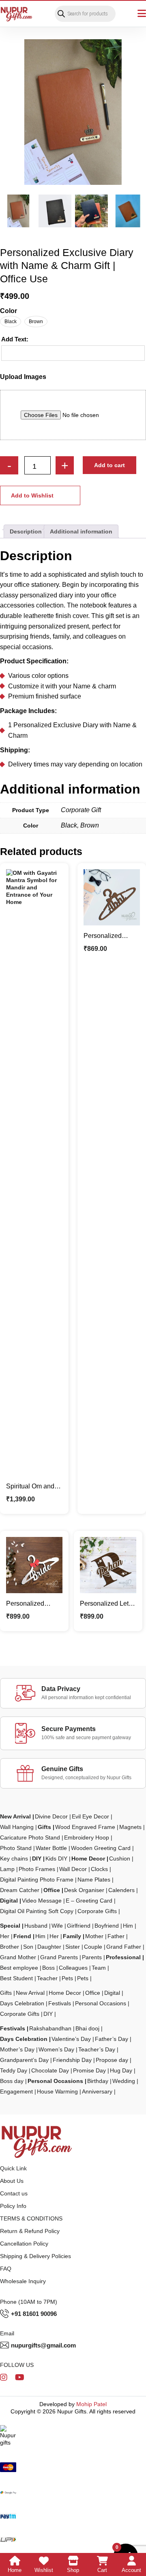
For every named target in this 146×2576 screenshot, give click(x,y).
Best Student (16, 1978)
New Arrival (15, 1816)
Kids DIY (56, 1858)
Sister (73, 1947)
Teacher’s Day (97, 2049)
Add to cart (109, 465)
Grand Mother (18, 1957)
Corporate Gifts (97, 1911)
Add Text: (15, 339)
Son (28, 1947)
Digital (9, 1901)
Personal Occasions (101, 2003)
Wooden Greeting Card (101, 1848)
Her (5, 1936)
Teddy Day (14, 2070)
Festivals (60, 2003)
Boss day (12, 2081)
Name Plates (94, 1880)
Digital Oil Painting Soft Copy (37, 1911)
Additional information (81, 531)
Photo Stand (16, 1848)
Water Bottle (51, 1848)
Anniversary (97, 2091)
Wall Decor (73, 1869)
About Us (12, 2181)
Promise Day (89, 2070)
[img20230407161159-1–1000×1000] (128, 211)
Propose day (112, 2060)
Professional (123, 1957)
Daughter (49, 1947)
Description (26, 531)
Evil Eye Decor (90, 1816)
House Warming (57, 2091)
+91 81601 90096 (34, 2314)
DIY (37, 1858)
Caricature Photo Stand (30, 1837)
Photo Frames (37, 1869)
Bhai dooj (87, 2028)
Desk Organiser (84, 1890)
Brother (10, 1947)
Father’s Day (112, 2039)
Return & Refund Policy (30, 2231)
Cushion (120, 1858)
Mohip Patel (91, 2404)
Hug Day (121, 2070)
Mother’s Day (17, 2049)
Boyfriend (107, 1926)
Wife (57, 1926)
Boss (48, 1968)
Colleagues (73, 1968)
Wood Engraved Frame (85, 1827)
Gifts (44, 1827)
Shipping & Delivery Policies (35, 2256)
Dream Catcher (20, 1890)
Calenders (121, 1890)
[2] (55, 211)
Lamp (7, 1869)
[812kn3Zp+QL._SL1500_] (73, 112)
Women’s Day (56, 2049)
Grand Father (124, 1947)
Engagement (16, 2091)
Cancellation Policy (24, 2244)
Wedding (124, 2081)
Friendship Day (72, 2060)
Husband (36, 1926)
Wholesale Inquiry (23, 2281)
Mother (94, 1936)
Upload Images (23, 377)
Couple (93, 1947)
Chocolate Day (50, 2070)
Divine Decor (51, 1816)
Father (116, 1936)
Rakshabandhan (50, 2028)
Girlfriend (79, 1926)
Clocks (99, 1869)
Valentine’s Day (71, 2039)
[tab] (26, 531)
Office (52, 1890)
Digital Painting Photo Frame (37, 1880)
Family (72, 1936)
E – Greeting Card (89, 1901)
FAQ (6, 2269)
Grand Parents (59, 1957)
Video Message (42, 1901)
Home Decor (88, 1858)
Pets (67, 1978)
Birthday (98, 2081)
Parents (92, 1957)
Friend (22, 1936)
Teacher (47, 1978)
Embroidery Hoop (87, 1837)
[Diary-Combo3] (91, 211)
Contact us (14, 2193)
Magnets (130, 1827)
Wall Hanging (17, 1827)
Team (99, 1968)
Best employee (19, 1968)
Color (9, 311)
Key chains (14, 1858)
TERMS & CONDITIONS (31, 2218)
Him (128, 1926)
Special (10, 1926)
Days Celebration (22, 2003)
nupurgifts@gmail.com (43, 2345)
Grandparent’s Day (24, 2060)
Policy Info (13, 2206)
